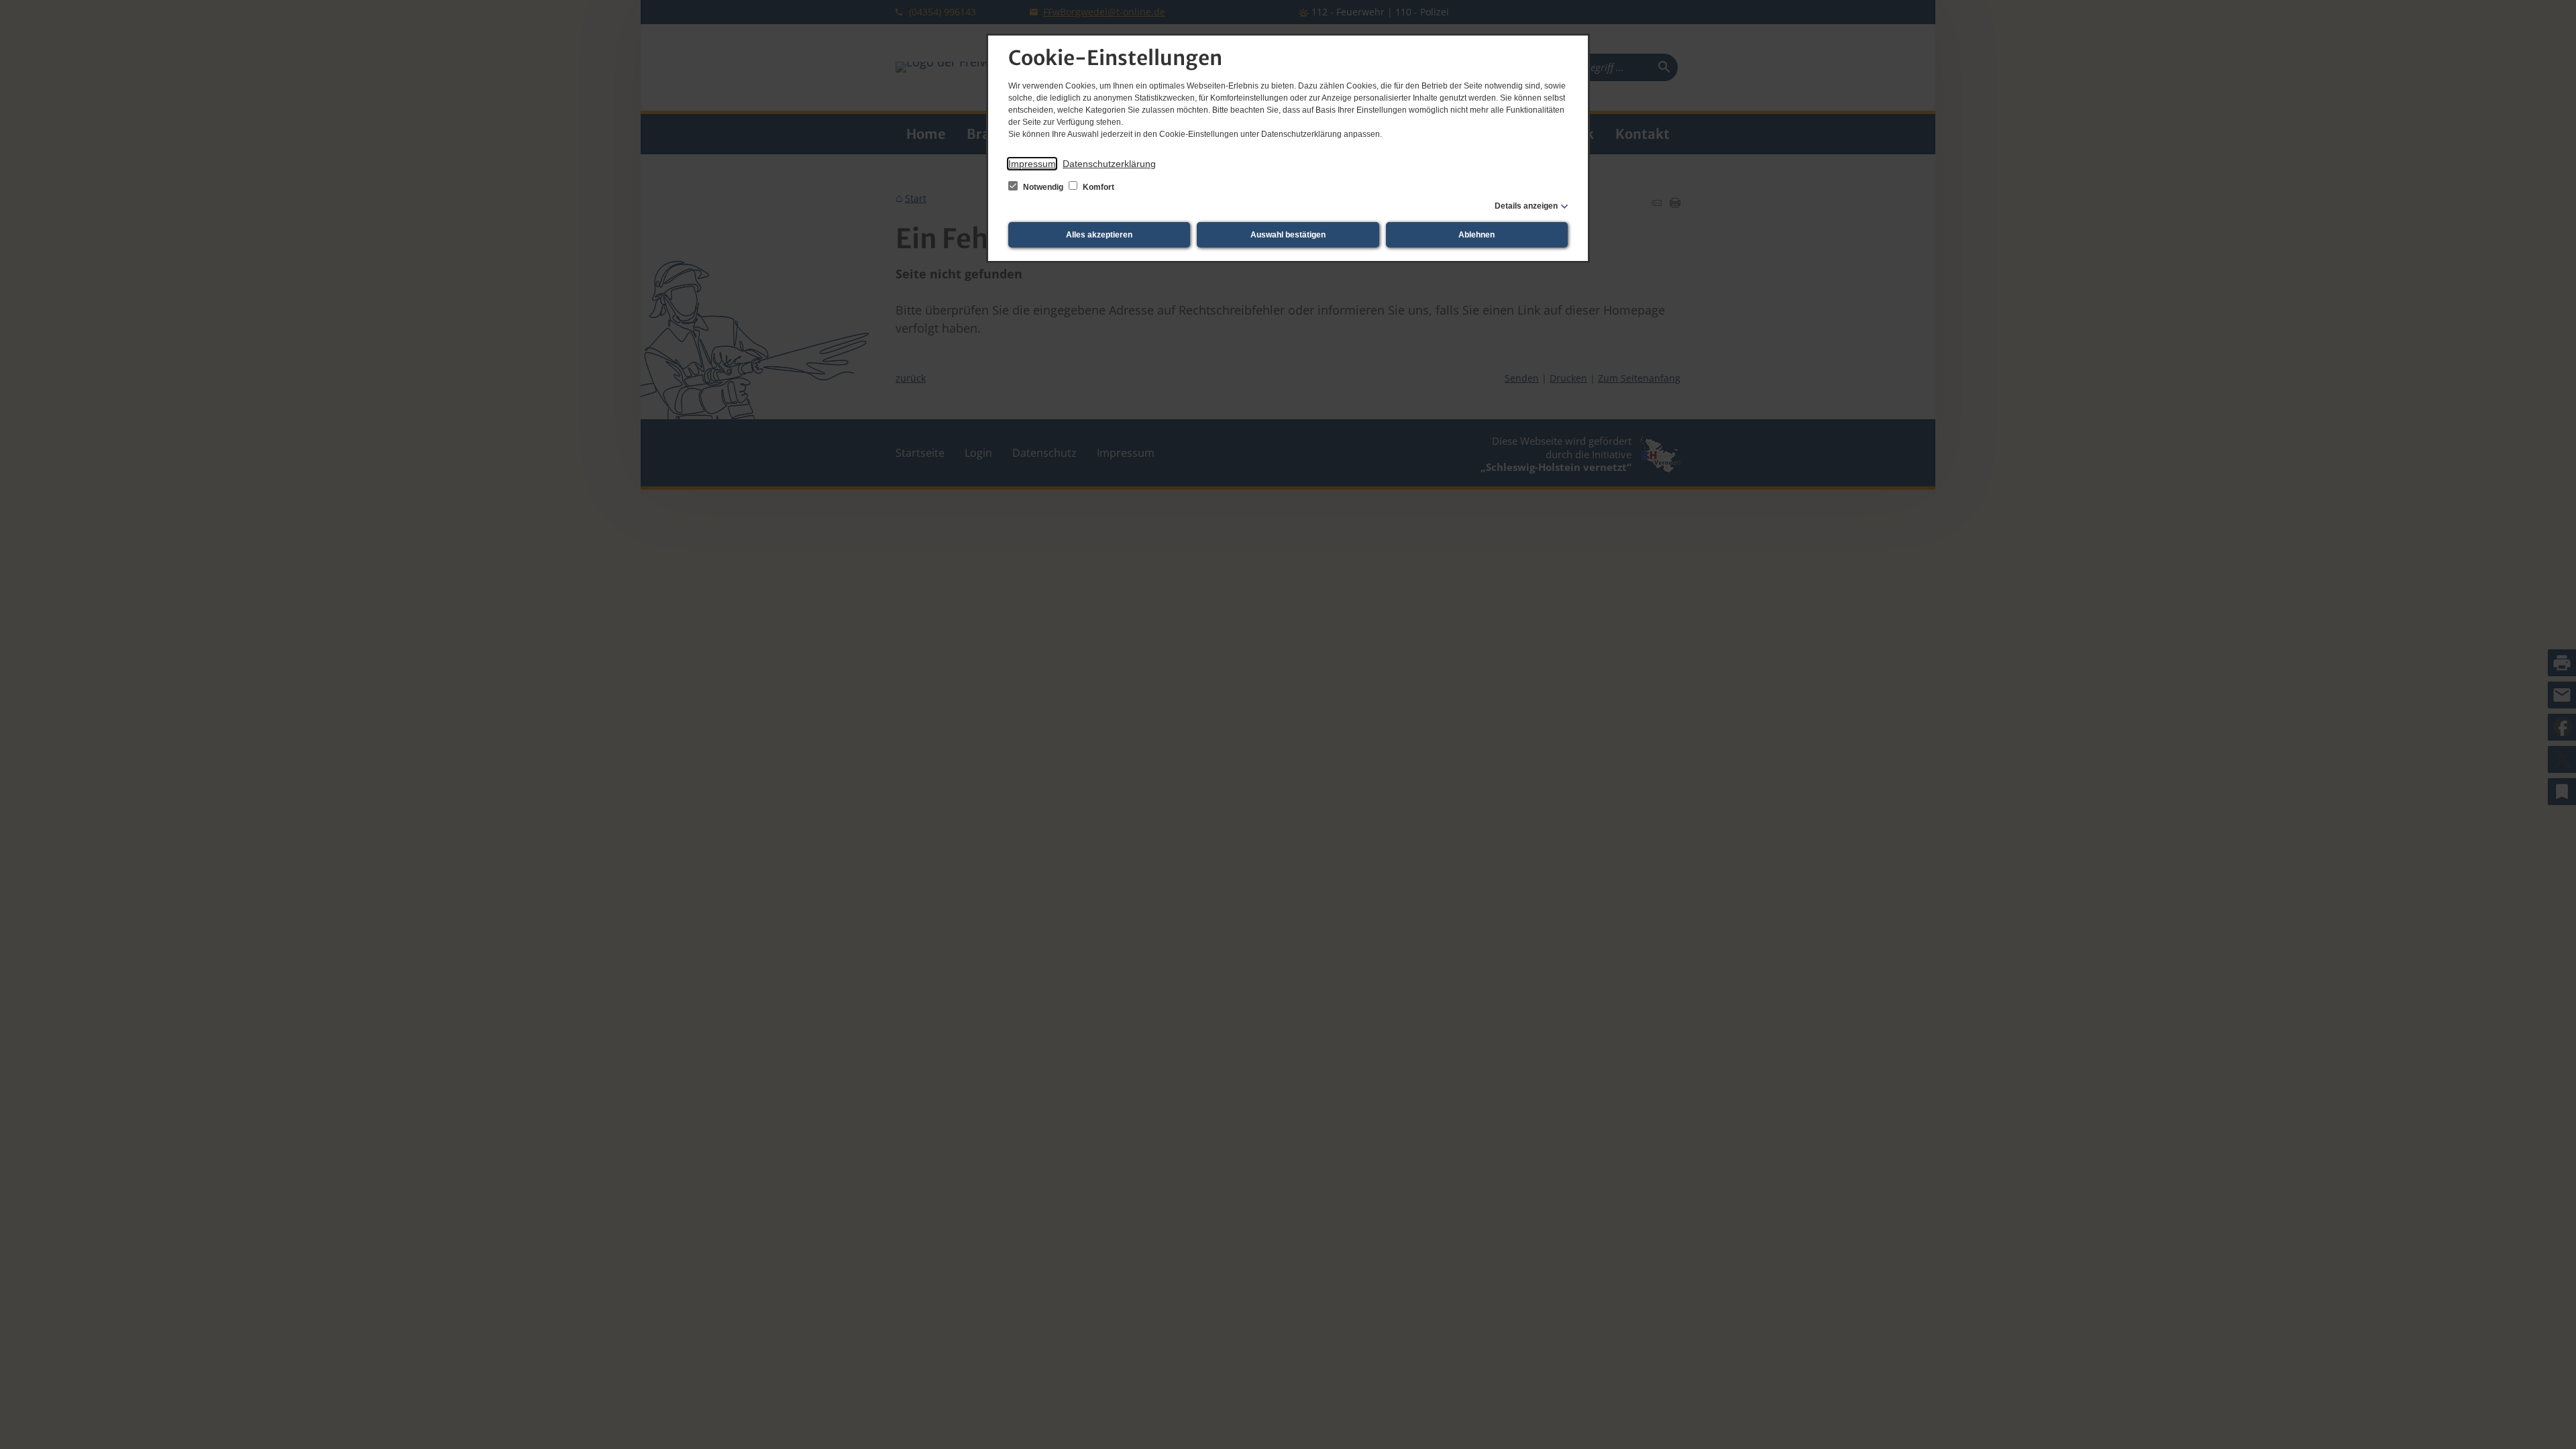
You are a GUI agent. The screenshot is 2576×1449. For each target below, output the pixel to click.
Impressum (1032, 164)
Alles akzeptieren (1099, 235)
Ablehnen (1477, 235)
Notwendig (1043, 187)
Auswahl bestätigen (1288, 235)
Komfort (1097, 187)
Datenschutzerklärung (1109, 164)
